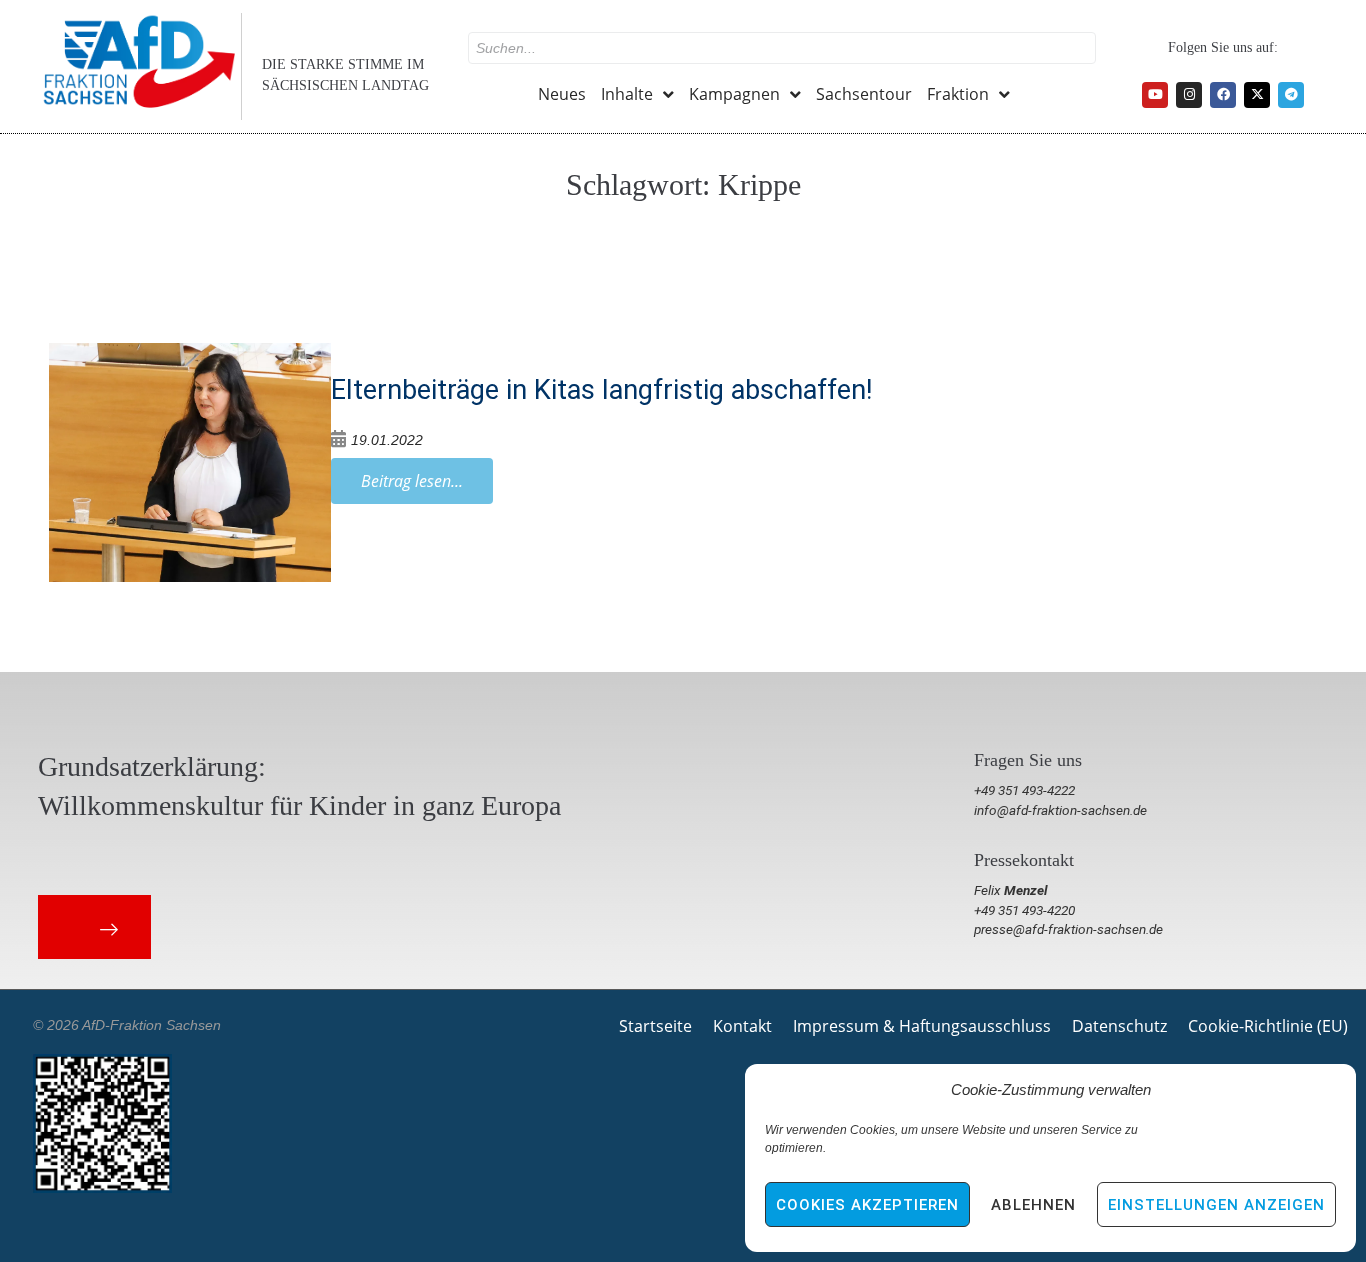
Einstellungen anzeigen (1216, 1205)
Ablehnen (1033, 1205)
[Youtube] (1155, 95)
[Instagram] (1189, 95)
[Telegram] (1291, 95)
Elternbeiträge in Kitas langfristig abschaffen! (601, 390)
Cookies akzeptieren (867, 1205)
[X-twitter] (1257, 95)
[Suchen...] (782, 48)
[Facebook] (1223, 95)
